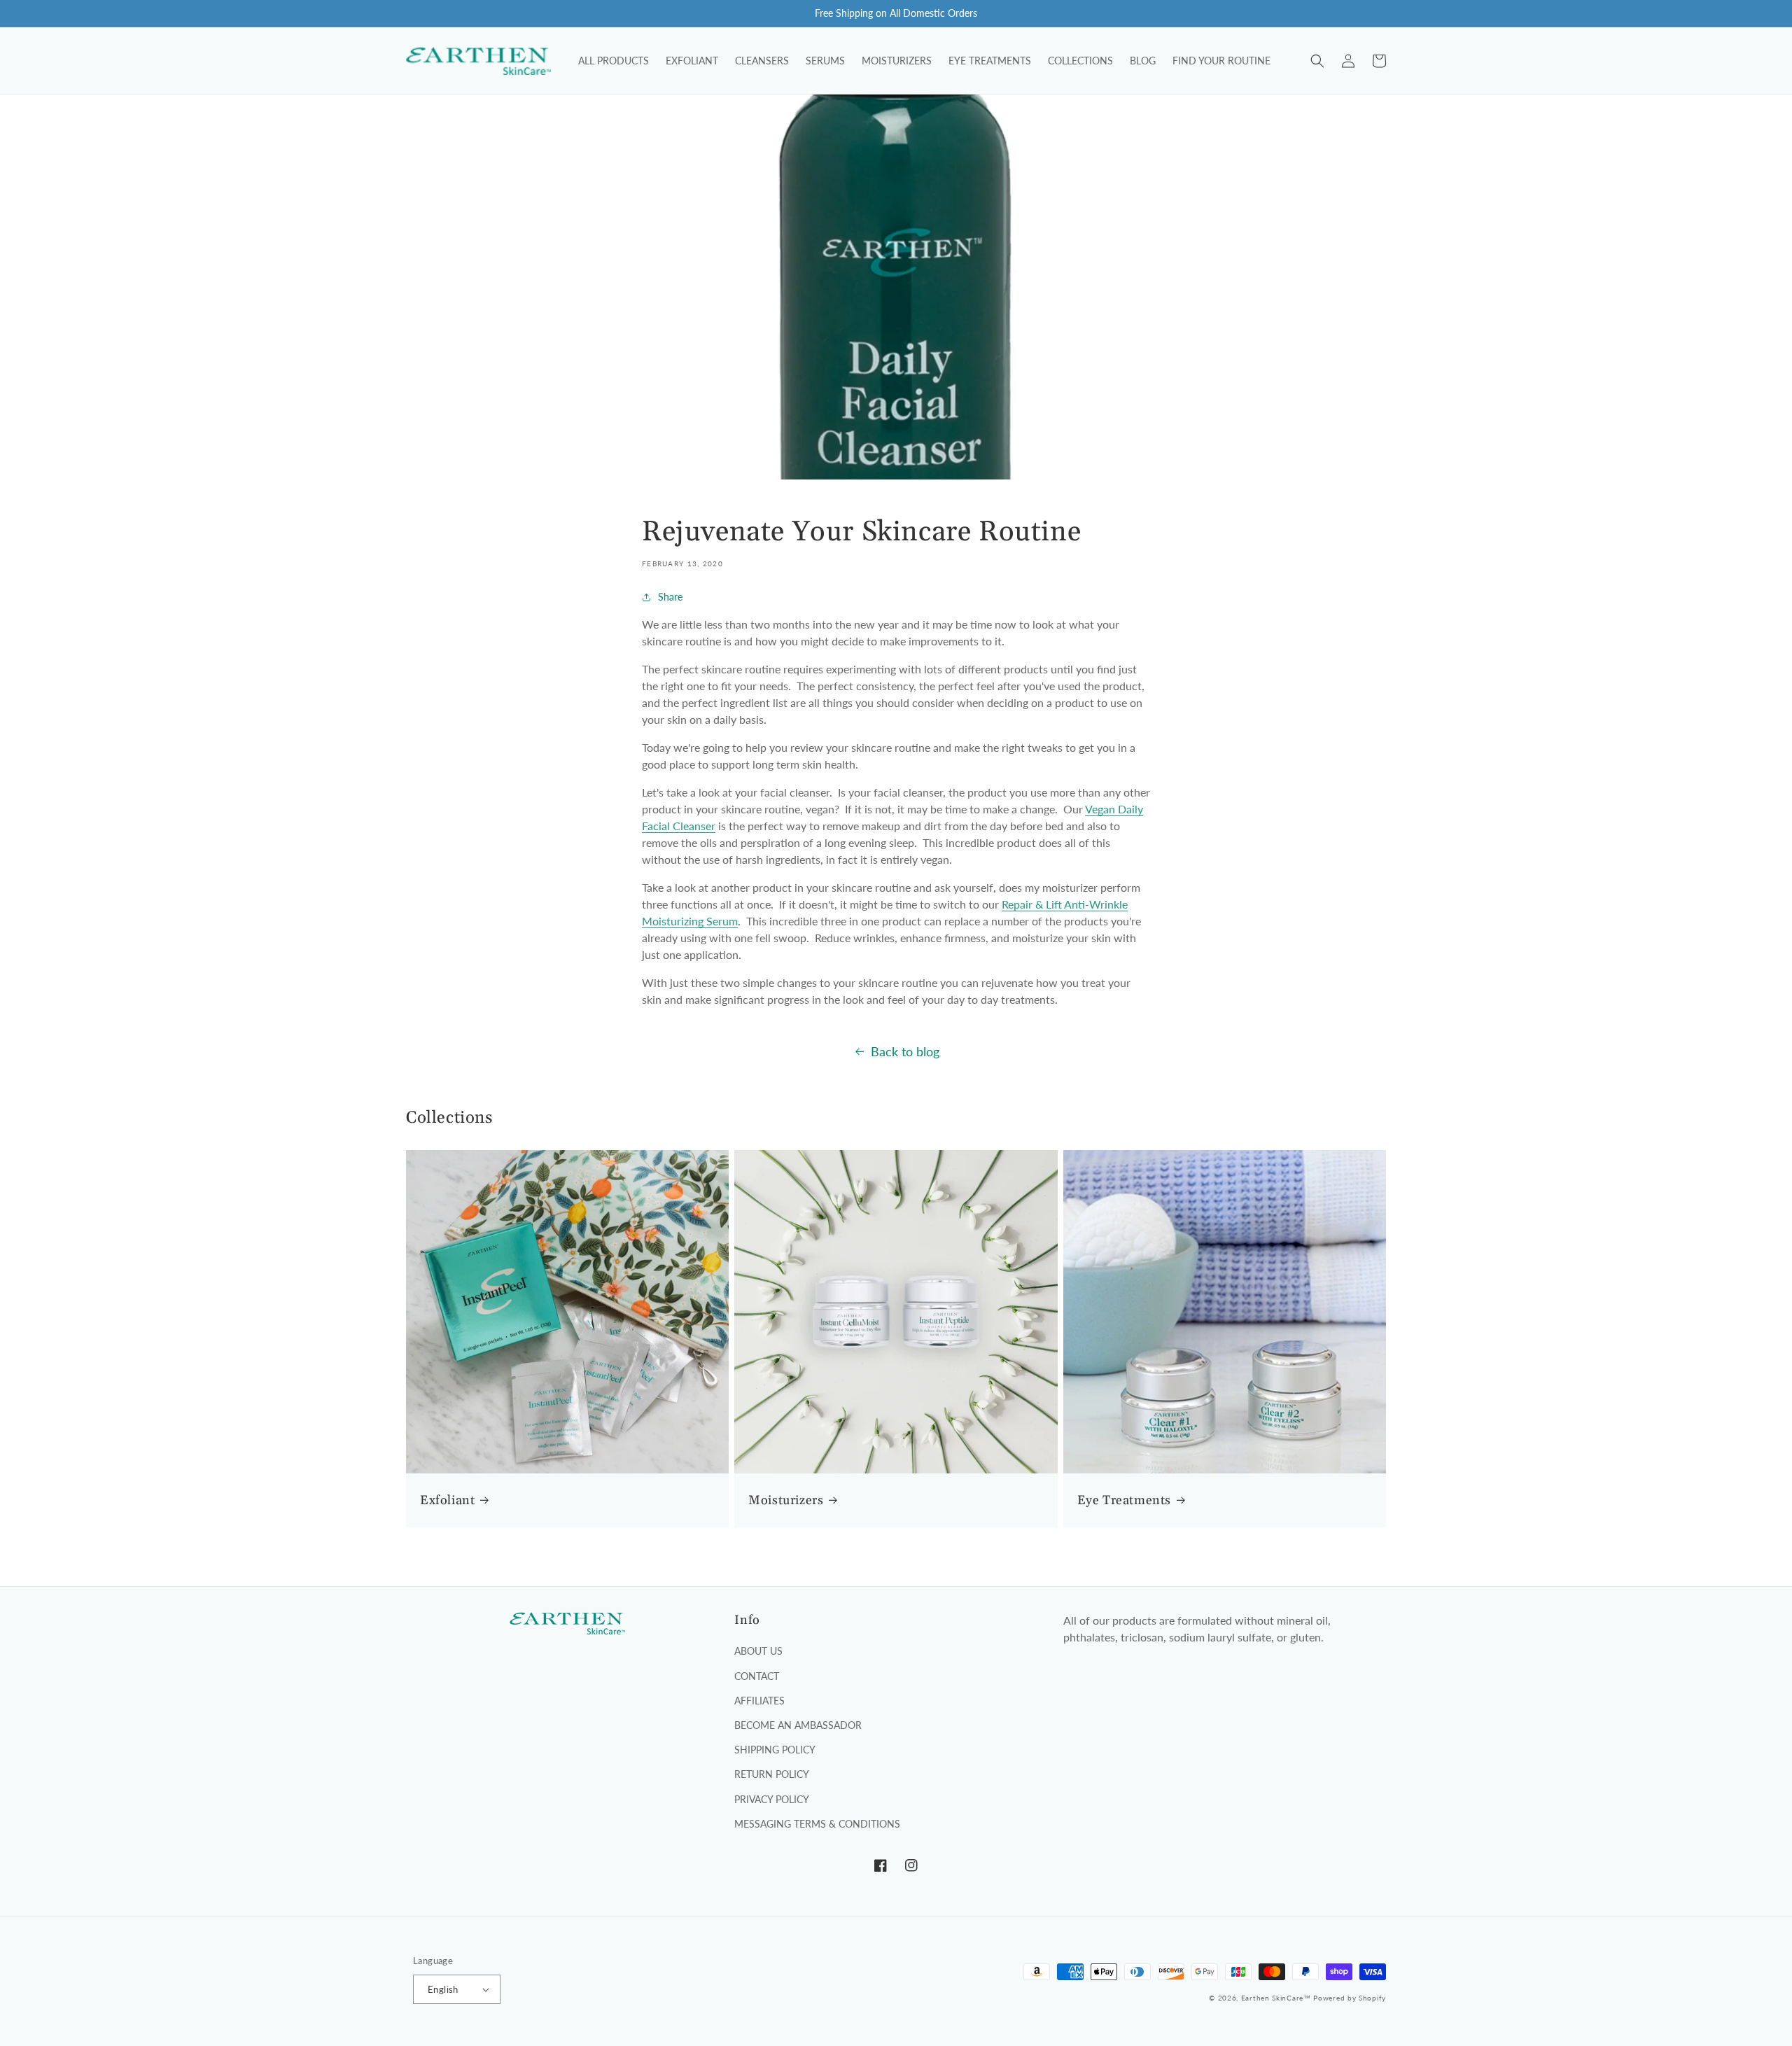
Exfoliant (447, 1500)
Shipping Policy (775, 1750)
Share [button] (670, 597)
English (443, 1989)
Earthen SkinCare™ (1276, 1998)
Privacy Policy (772, 1799)
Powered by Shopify (1350, 1998)
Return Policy (772, 1774)
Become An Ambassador (798, 1725)
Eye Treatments (1124, 1500)
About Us (758, 1651)
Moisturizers (786, 1500)
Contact (757, 1676)
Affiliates (759, 1701)
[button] (1317, 61)
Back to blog (905, 1051)
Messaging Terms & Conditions (817, 1824)
